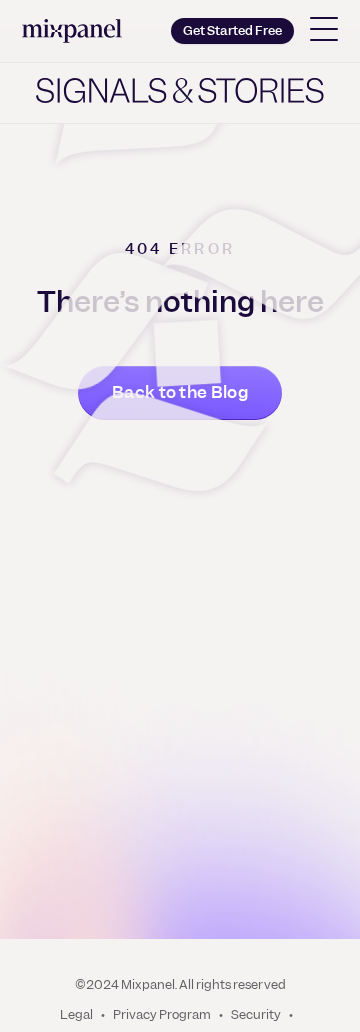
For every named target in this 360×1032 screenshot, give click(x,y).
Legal (76, 1015)
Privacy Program (162, 1015)
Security (256, 1015)
